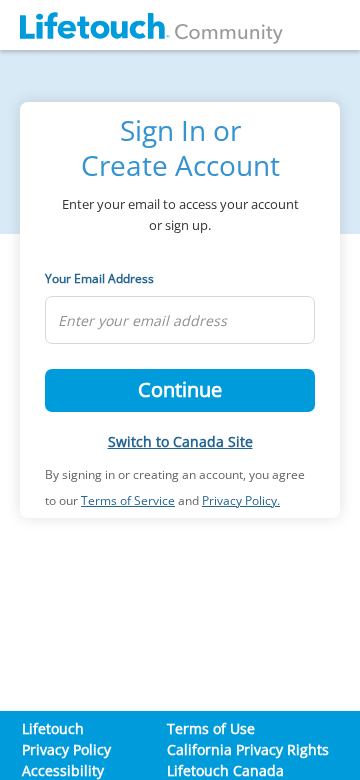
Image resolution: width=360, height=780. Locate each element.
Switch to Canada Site (180, 441)
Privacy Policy (66, 749)
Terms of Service (128, 500)
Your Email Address (99, 278)
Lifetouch (53, 728)
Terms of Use (211, 728)
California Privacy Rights (248, 749)
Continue (180, 389)
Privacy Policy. (241, 500)
